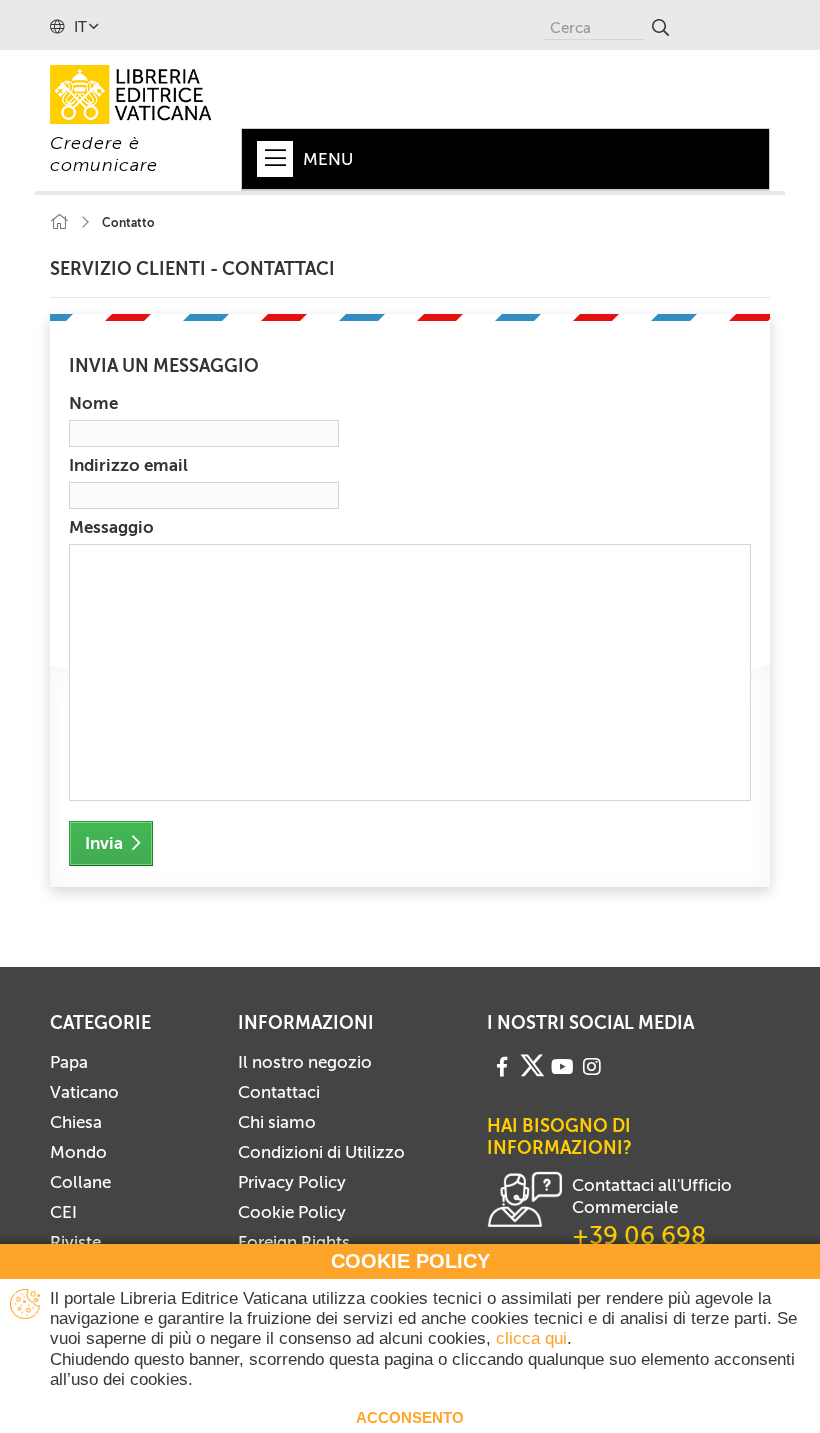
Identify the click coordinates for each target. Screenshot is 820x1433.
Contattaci (279, 1092)
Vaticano (84, 1092)
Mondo (78, 1152)
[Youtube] (562, 1064)
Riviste (75, 1242)
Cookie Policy (292, 1212)
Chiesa (76, 1122)
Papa (69, 1062)
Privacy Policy (292, 1182)
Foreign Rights (294, 1242)
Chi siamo (277, 1122)
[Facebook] (502, 1064)
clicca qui (531, 1338)
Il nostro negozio (305, 1062)
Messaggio (111, 527)
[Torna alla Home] (59, 222)
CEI (63, 1212)
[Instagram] (592, 1064)
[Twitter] (532, 1066)
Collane (80, 1182)
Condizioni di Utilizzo (321, 1152)
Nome (93, 403)
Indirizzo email (128, 465)
